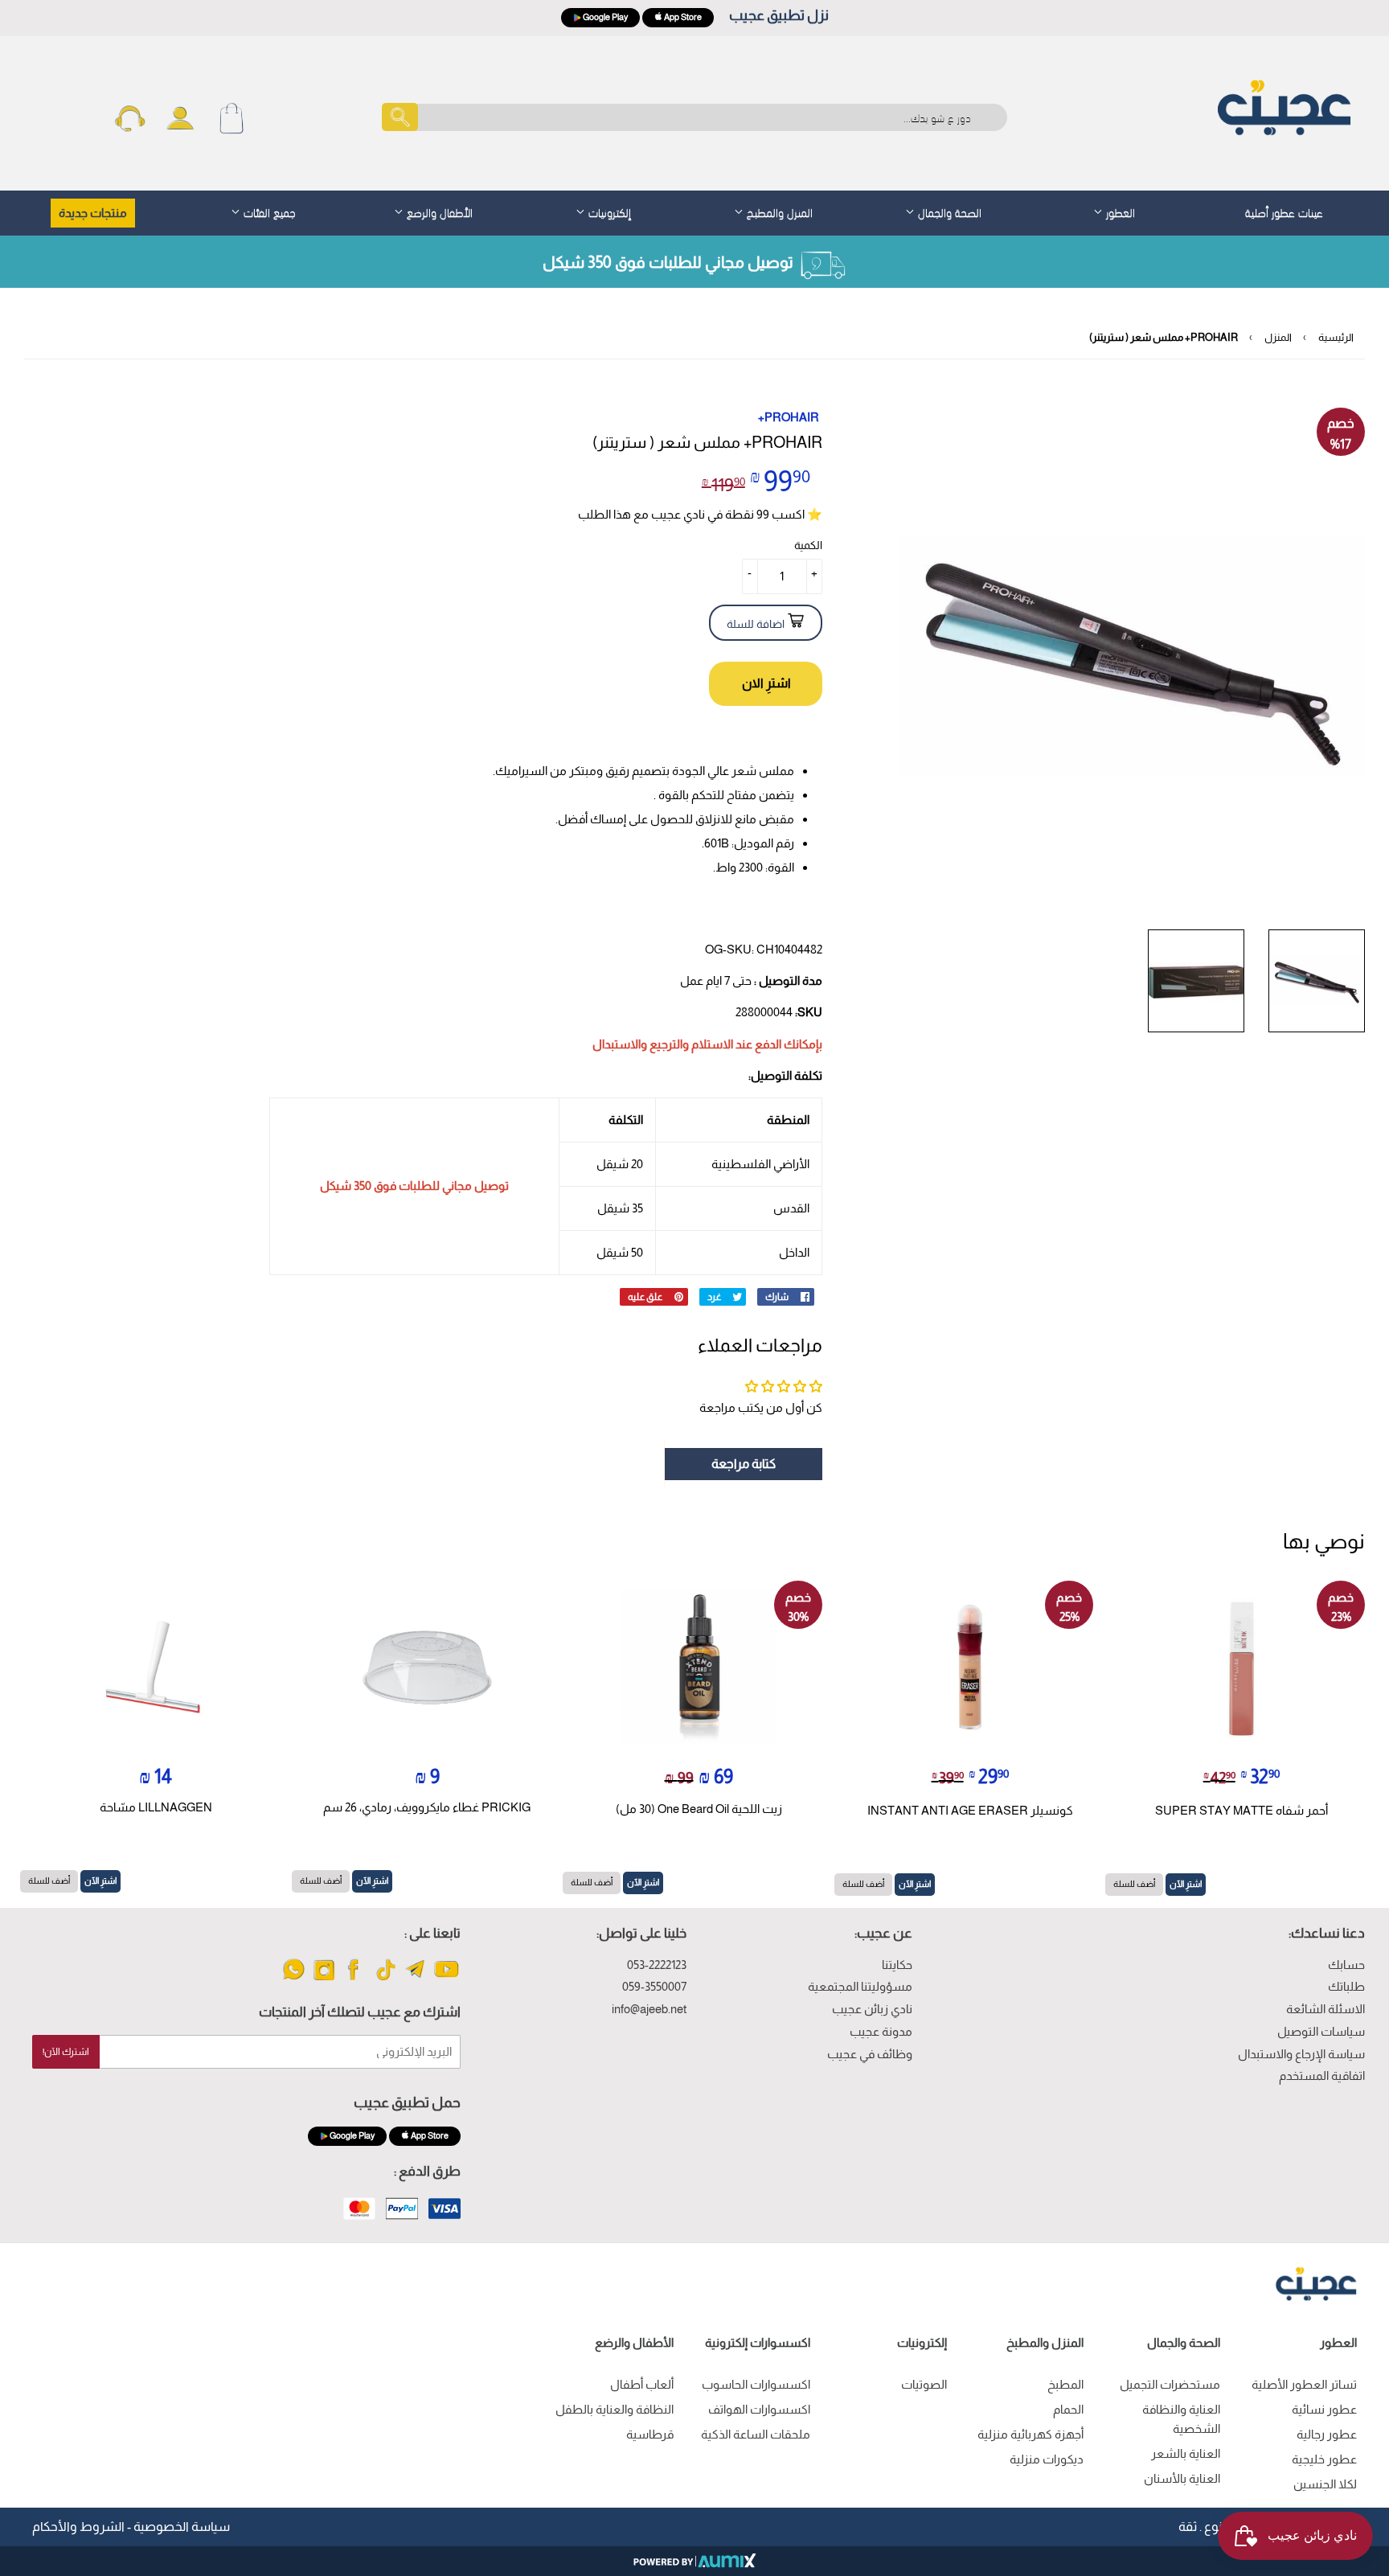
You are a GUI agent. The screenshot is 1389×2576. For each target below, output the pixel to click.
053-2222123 (657, 1965)
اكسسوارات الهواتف (759, 2409)
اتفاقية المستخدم (1322, 2076)
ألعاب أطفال (642, 2384)
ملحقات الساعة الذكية (756, 2434)
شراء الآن (766, 684)
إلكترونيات (608, 211)
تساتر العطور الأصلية (1304, 2384)
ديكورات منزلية (1047, 2459)
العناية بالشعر (1186, 2453)
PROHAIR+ (789, 417)
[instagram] (324, 1979)
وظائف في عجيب (870, 2054)
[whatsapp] (294, 1979)
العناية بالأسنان (1182, 2478)
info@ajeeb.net (649, 2009)
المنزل (1278, 337)
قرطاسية (650, 2434)
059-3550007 (654, 1986)
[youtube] (447, 1979)
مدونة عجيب (881, 2031)
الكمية (808, 545)
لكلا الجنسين (1325, 2484)
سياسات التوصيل (1321, 2031)
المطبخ (1065, 2384)
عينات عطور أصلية (1284, 211)
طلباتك (1346, 1986)
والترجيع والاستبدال (641, 1044)
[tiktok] (385, 1979)
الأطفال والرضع (438, 211)
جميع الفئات (268, 211)
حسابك (1346, 1965)
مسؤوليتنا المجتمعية (860, 1986)
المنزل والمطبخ (778, 211)
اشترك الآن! (66, 2052)
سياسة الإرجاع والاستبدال (1301, 2054)
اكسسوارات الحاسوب (756, 2384)
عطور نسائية (1324, 2409)
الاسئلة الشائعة (1325, 2009)
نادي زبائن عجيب (872, 2009)
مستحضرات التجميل (1170, 2384)
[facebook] (355, 1979)
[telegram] (416, 1979)
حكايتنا (897, 1965)
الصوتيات (924, 2384)
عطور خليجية (1324, 2459)
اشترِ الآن (1186, 1884)
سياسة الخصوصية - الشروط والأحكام (131, 2527)
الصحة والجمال (948, 211)
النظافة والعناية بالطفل (615, 2409)
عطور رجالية (1327, 2434)
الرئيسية (1336, 337)
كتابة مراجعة (744, 1464)
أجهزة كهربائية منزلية (1030, 2434)
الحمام (1068, 2409)
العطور (1119, 211)
